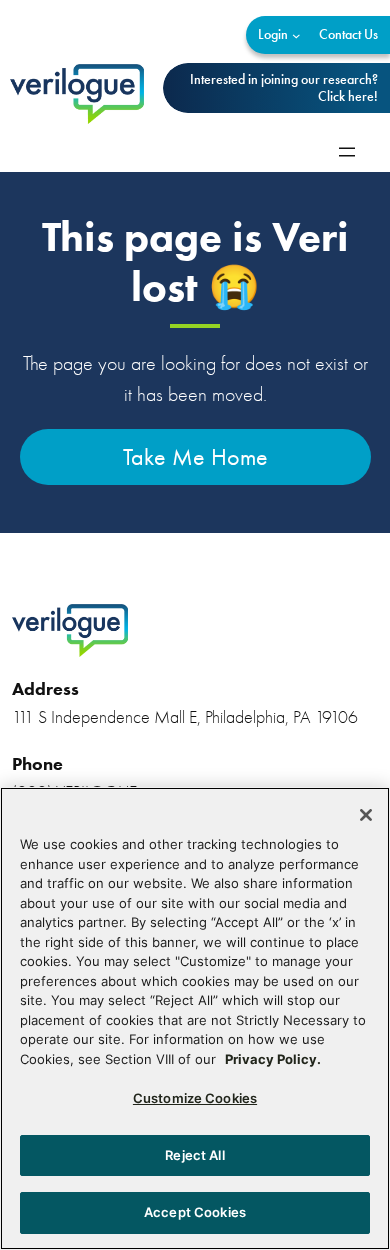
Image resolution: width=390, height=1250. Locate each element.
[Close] (366, 815)
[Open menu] (347, 152)
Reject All (194, 1155)
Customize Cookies (195, 1098)
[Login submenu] (296, 35)
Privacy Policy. (273, 1059)
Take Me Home (195, 457)
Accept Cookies (195, 1212)
